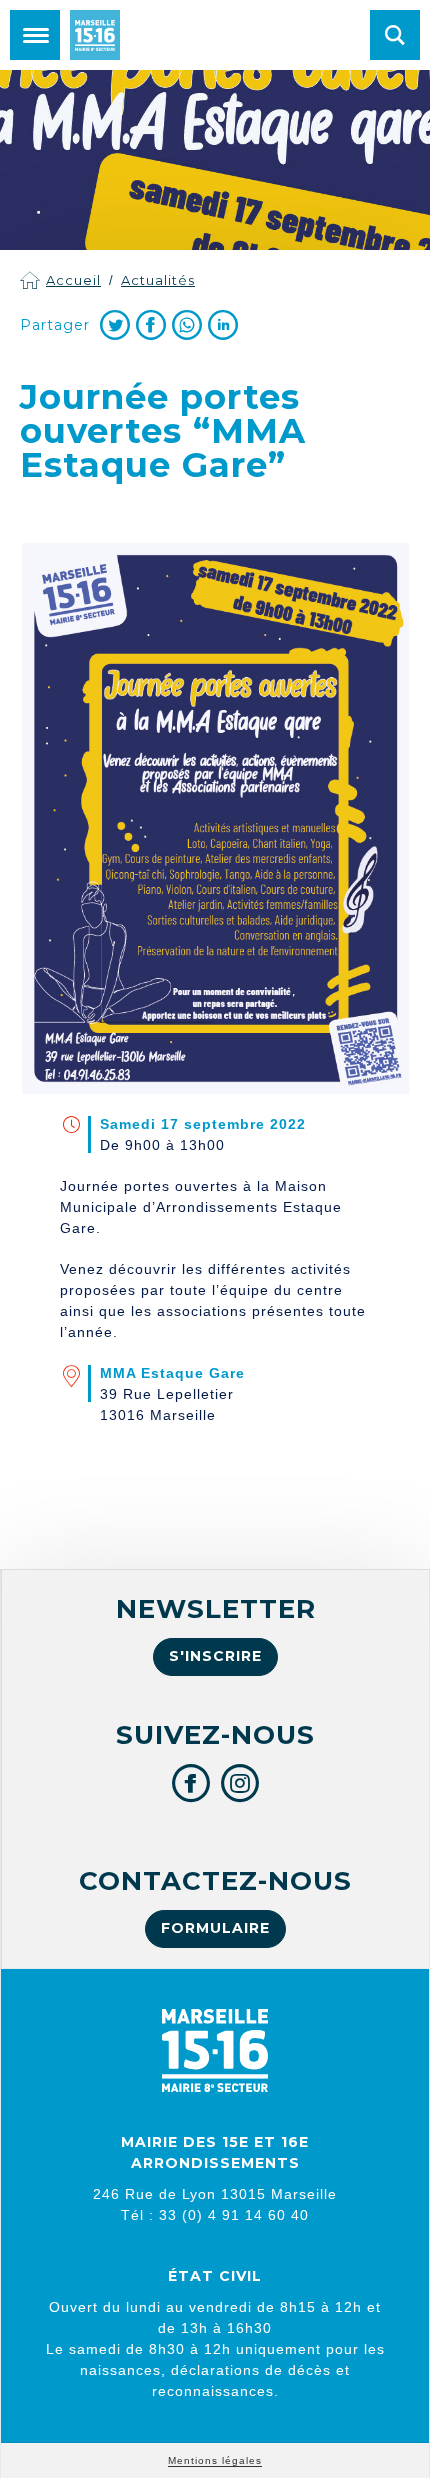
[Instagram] (240, 1783)
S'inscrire (215, 1656)
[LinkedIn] (223, 325)
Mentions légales (215, 2460)
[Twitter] (115, 325)
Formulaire (215, 1928)
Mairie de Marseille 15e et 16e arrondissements (95, 35)
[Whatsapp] (187, 325)
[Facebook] (151, 325)
